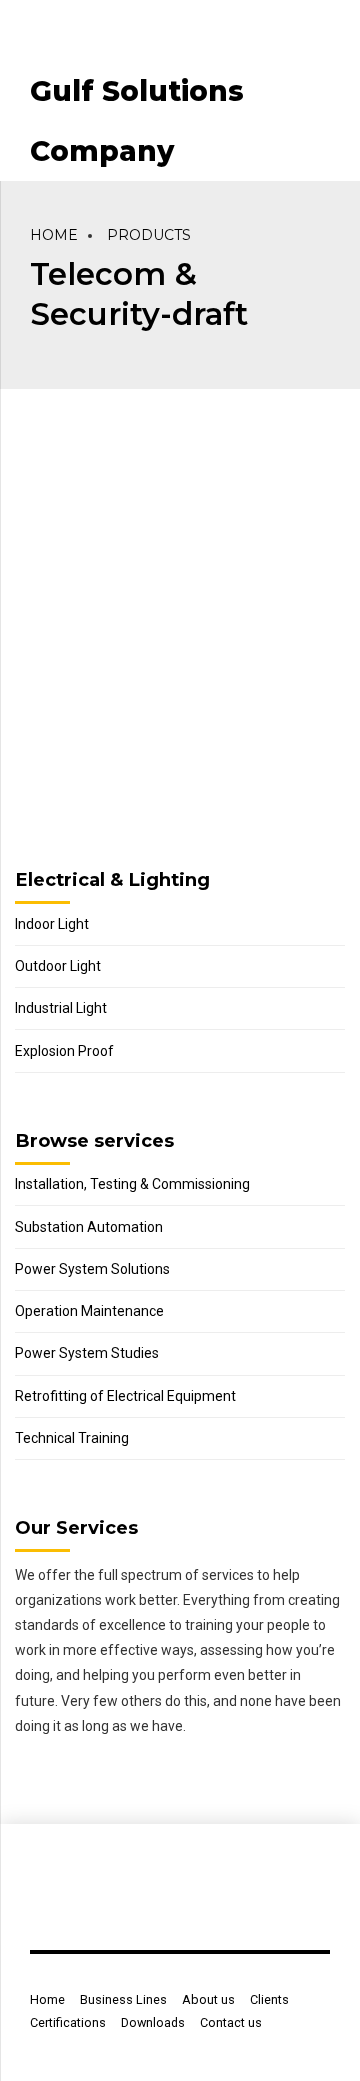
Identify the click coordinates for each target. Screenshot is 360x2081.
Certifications (68, 2022)
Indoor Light (52, 924)
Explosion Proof (64, 1051)
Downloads (153, 2022)
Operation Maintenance (89, 1311)
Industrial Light (61, 1008)
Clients (269, 1999)
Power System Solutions (92, 1269)
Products (149, 235)
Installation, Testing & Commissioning (132, 1184)
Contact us (231, 2022)
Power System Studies (87, 1353)
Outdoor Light (58, 966)
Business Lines (123, 1999)
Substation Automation (89, 1227)
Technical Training (72, 1438)
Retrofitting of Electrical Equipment (125, 1396)
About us (208, 1999)
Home (54, 235)
